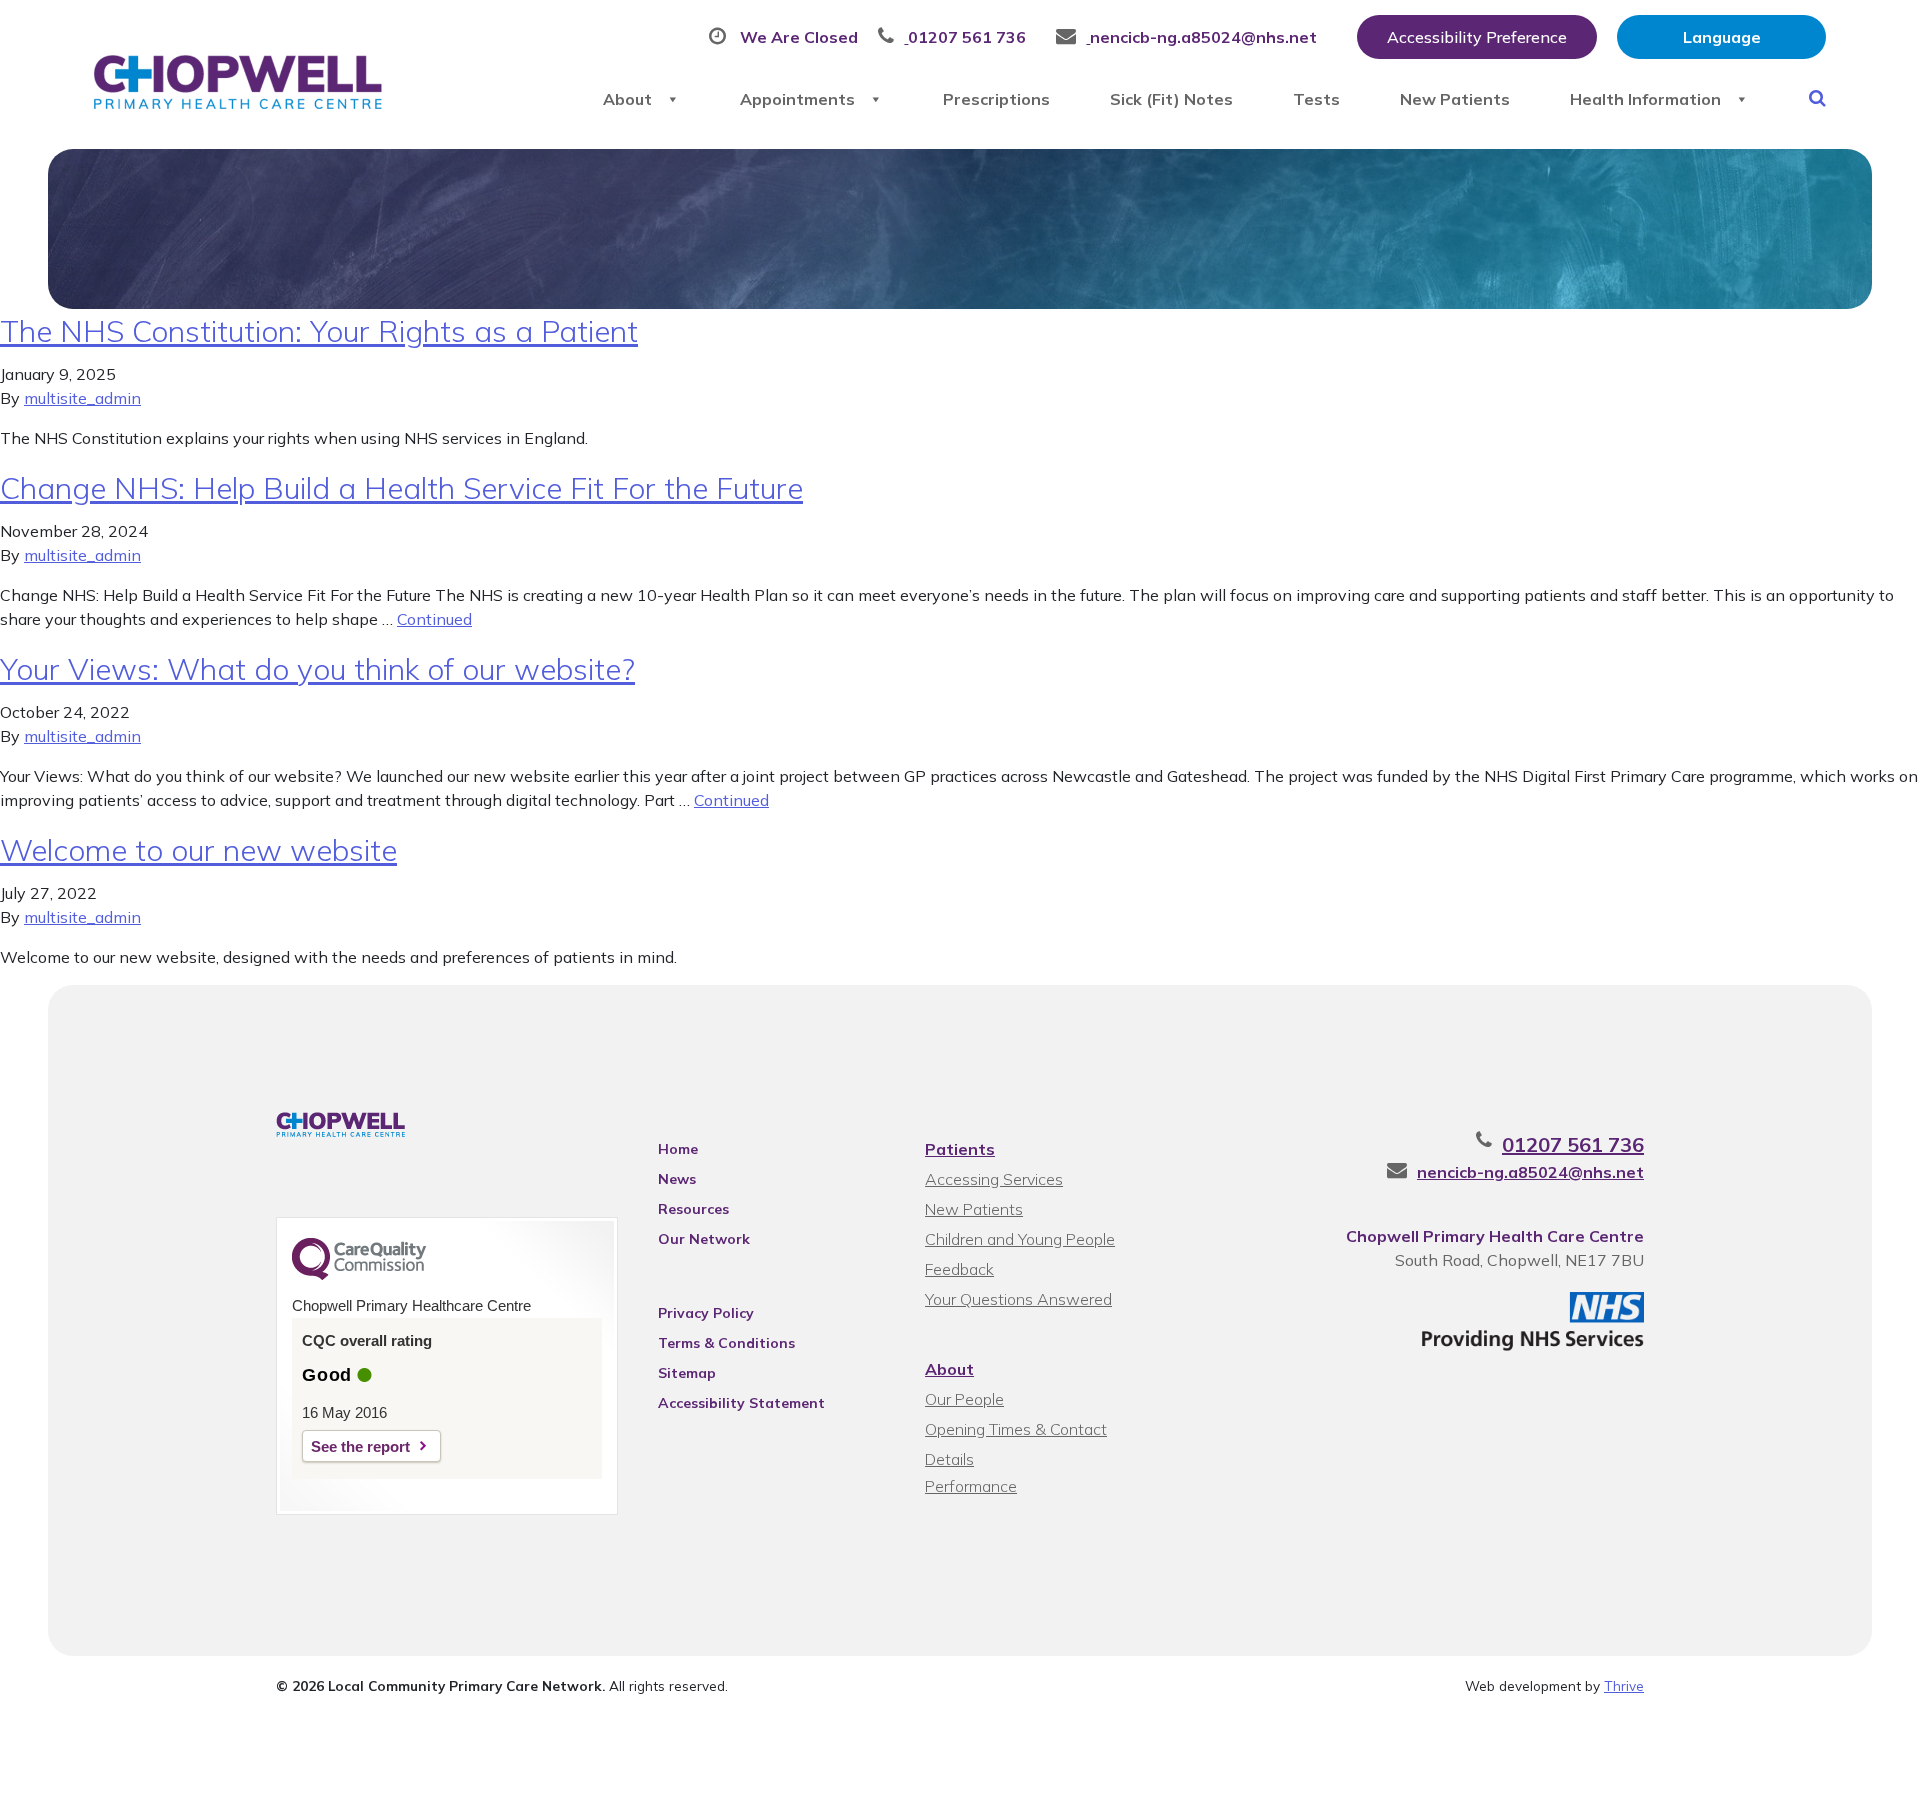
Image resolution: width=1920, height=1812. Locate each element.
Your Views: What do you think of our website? (317, 669)
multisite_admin (82, 398)
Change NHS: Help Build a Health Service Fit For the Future (401, 488)
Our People (964, 1399)
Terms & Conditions (726, 1343)
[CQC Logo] (359, 1275)
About (627, 99)
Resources (693, 1209)
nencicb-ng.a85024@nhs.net (1530, 1172)
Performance (971, 1486)
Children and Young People (1020, 1239)
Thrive (1624, 1685)
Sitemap (687, 1373)
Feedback (959, 1269)
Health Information (1645, 99)
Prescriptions (996, 99)
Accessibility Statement (741, 1403)
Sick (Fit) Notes (1171, 99)
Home (678, 1149)
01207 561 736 (1573, 1144)
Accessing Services (994, 1179)
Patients (960, 1149)
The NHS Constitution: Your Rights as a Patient (319, 331)
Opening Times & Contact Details (1016, 1431)
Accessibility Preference (1477, 37)
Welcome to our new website (198, 850)
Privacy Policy (706, 1313)
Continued (434, 619)
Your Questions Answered (1018, 1299)
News (677, 1179)
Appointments (797, 99)
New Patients (1455, 99)
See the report (360, 1446)
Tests (1316, 99)
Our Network (704, 1239)
